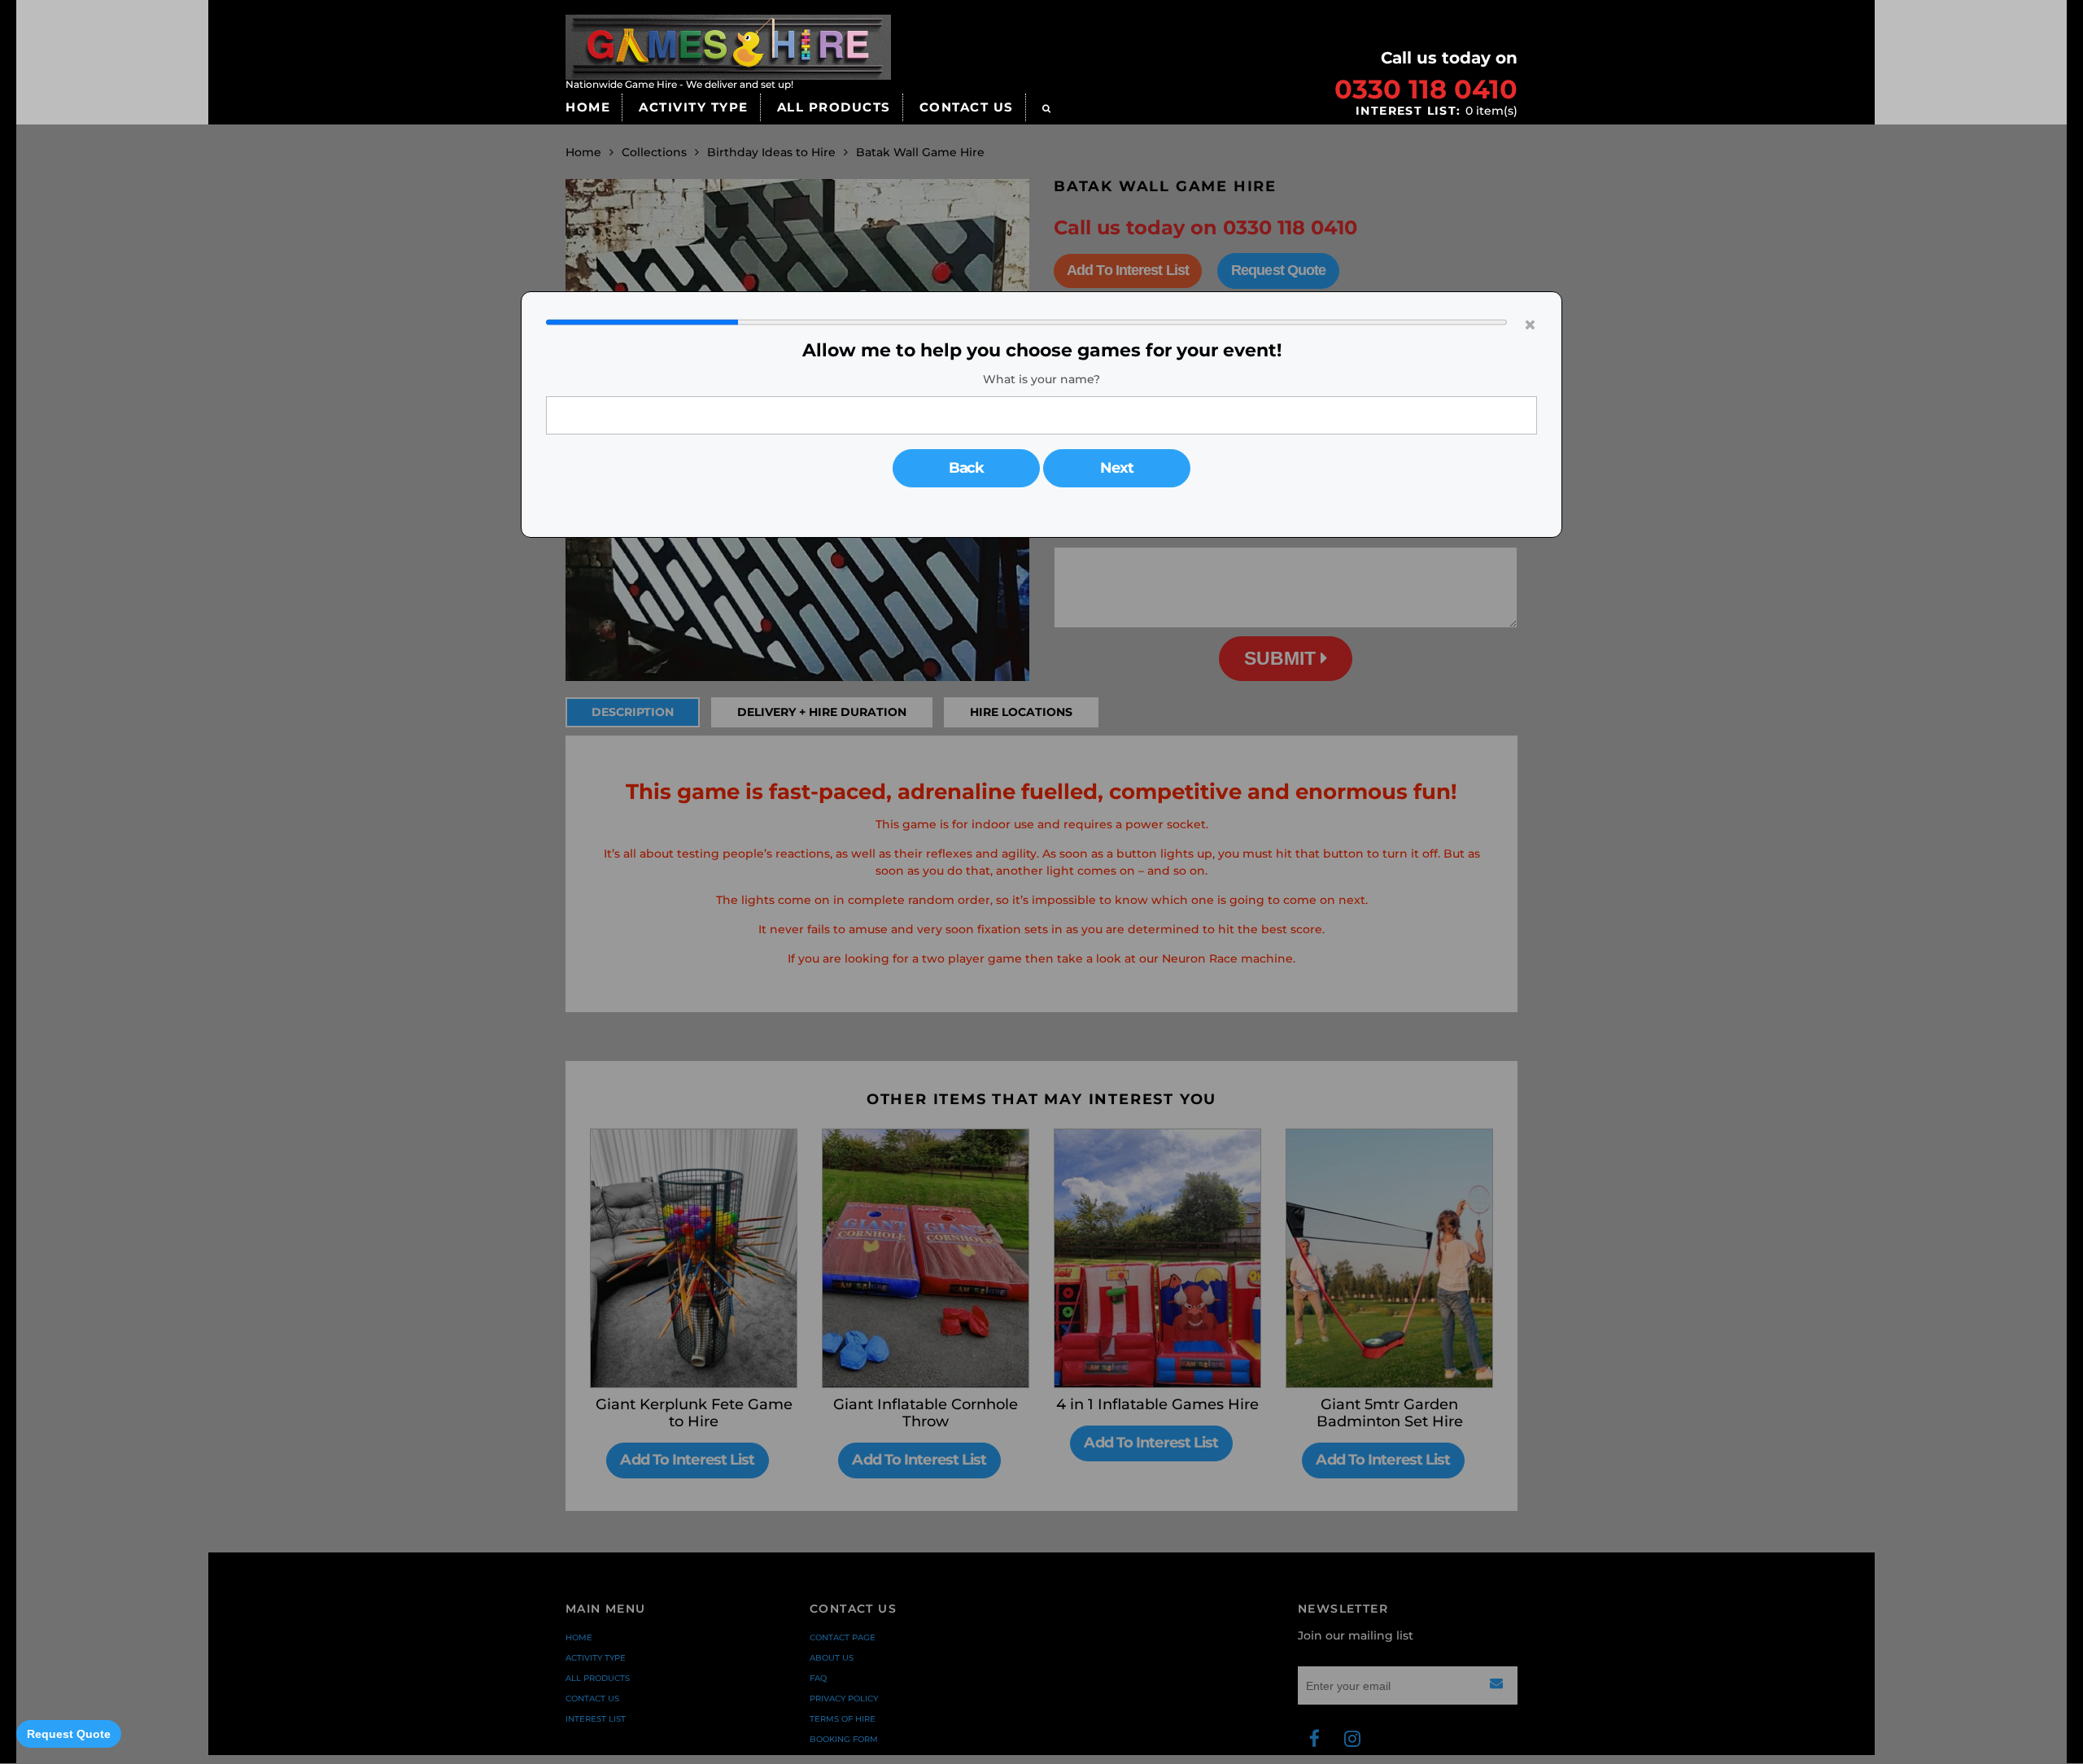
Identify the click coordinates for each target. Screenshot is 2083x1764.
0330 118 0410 (1426, 89)
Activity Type (694, 107)
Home (588, 107)
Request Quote (69, 1734)
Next (1117, 468)
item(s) (1437, 111)
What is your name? (1041, 379)
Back (967, 468)
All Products (834, 107)
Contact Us (967, 107)
